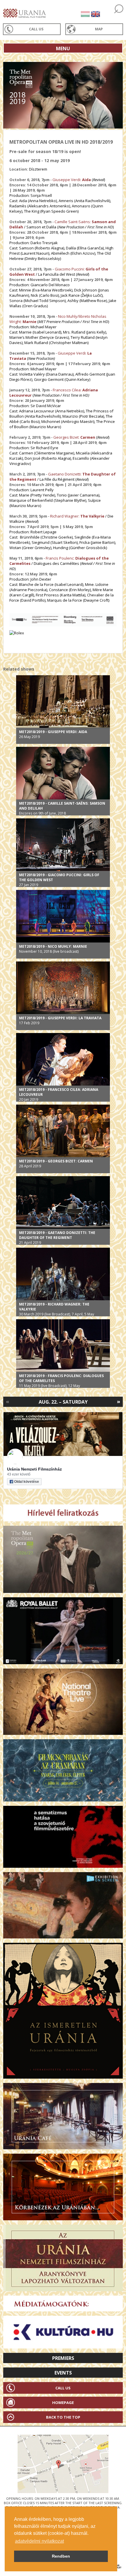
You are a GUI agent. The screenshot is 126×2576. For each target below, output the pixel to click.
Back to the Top (63, 2417)
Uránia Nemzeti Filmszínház (34, 1469)
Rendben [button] (61, 2556)
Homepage (63, 2403)
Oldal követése (27, 1482)
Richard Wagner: (77, 516)
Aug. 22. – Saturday (63, 1402)
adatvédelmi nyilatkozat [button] (39, 2541)
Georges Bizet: (74, 437)
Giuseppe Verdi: (72, 180)
